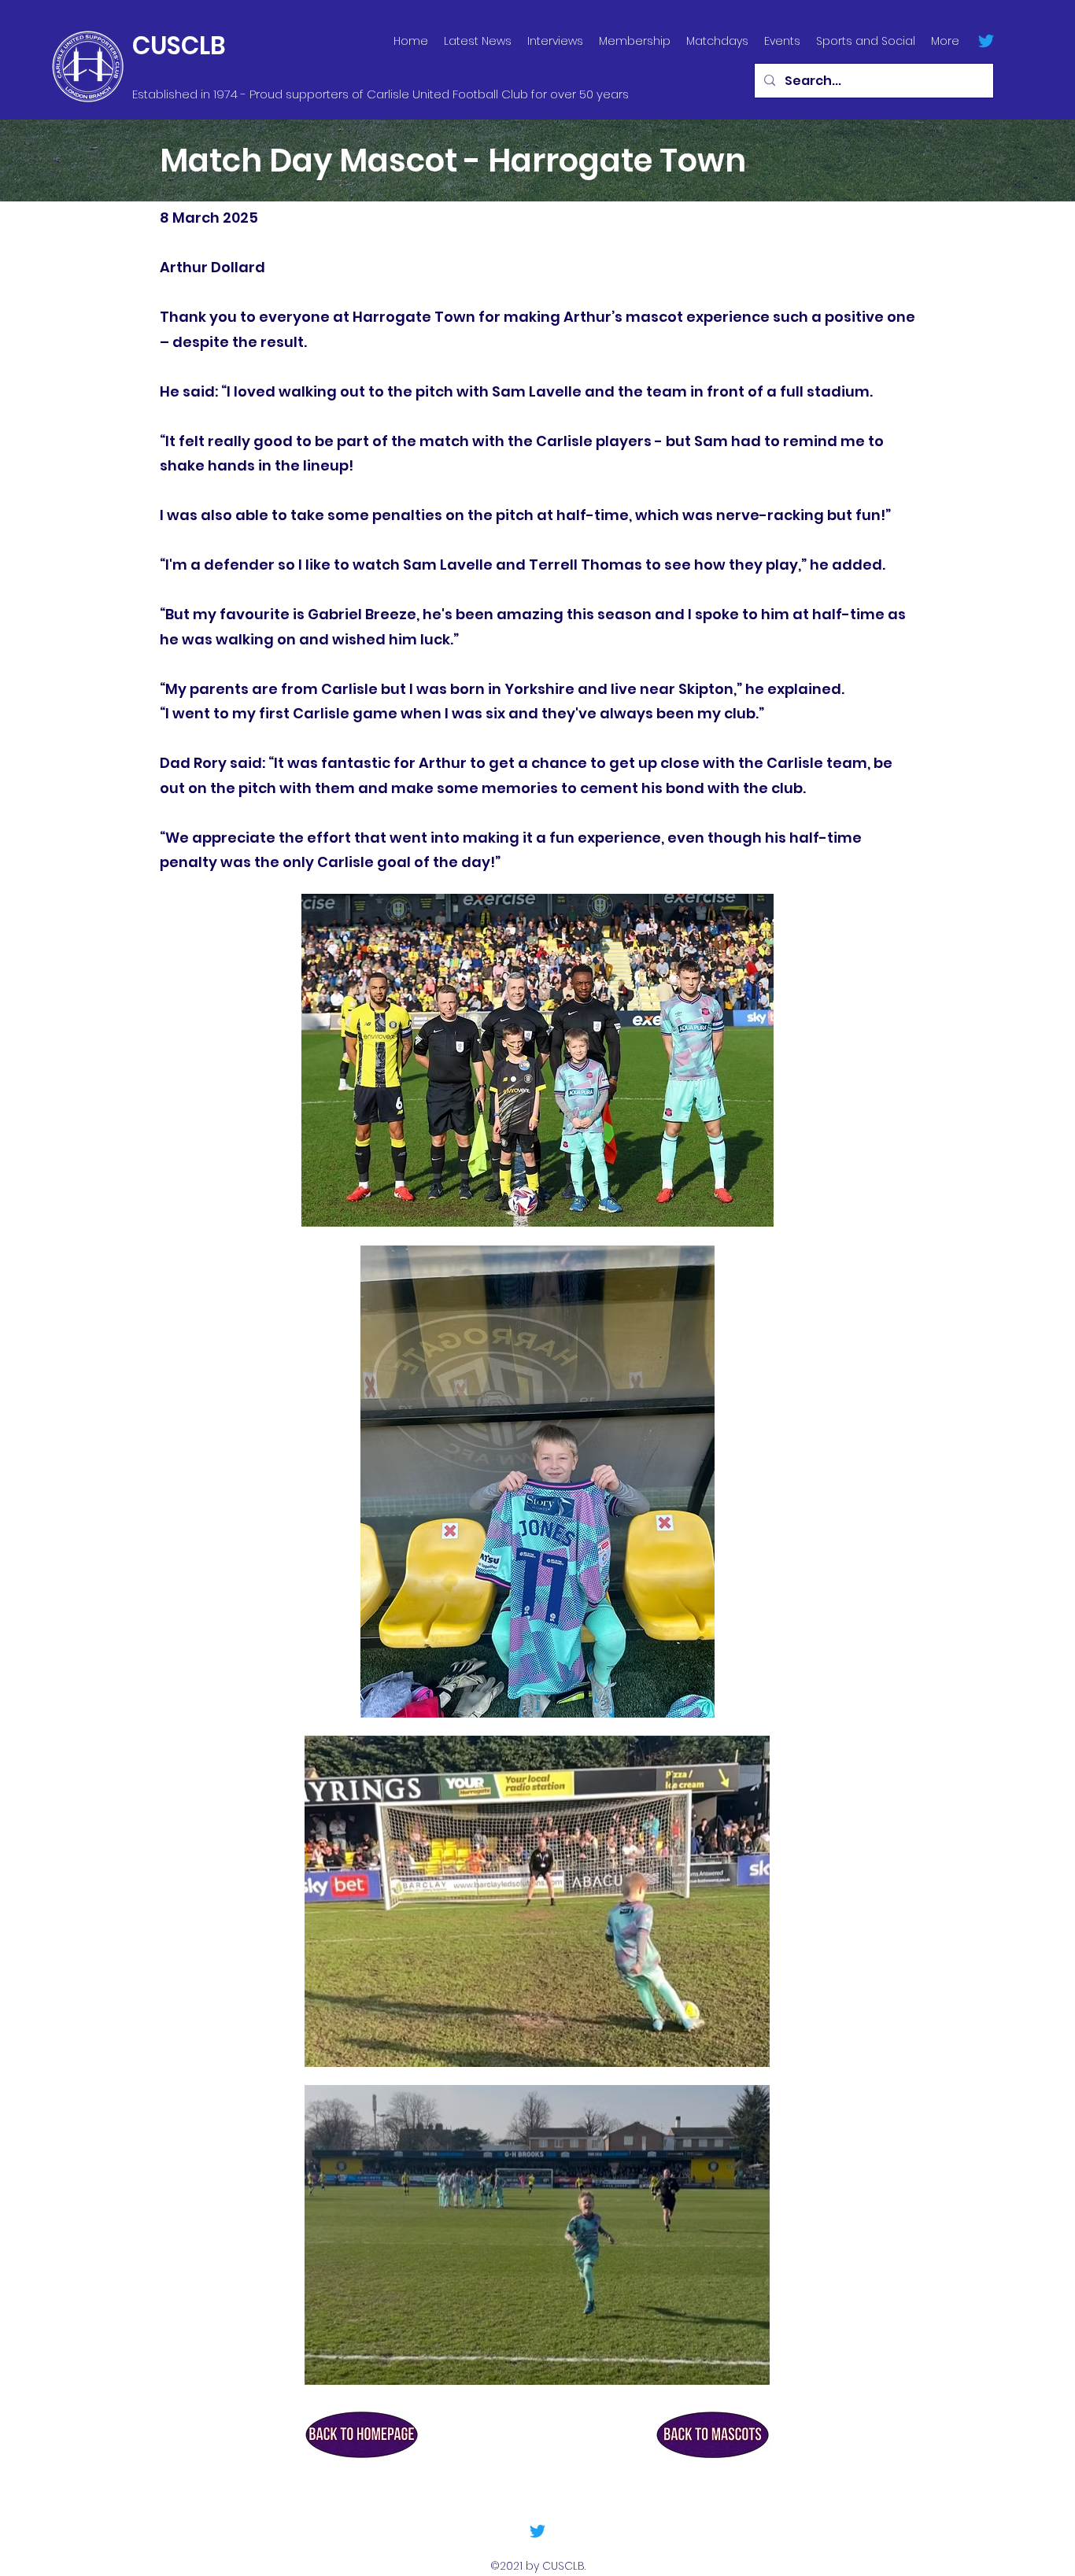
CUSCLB (179, 46)
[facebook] (986, 41)
